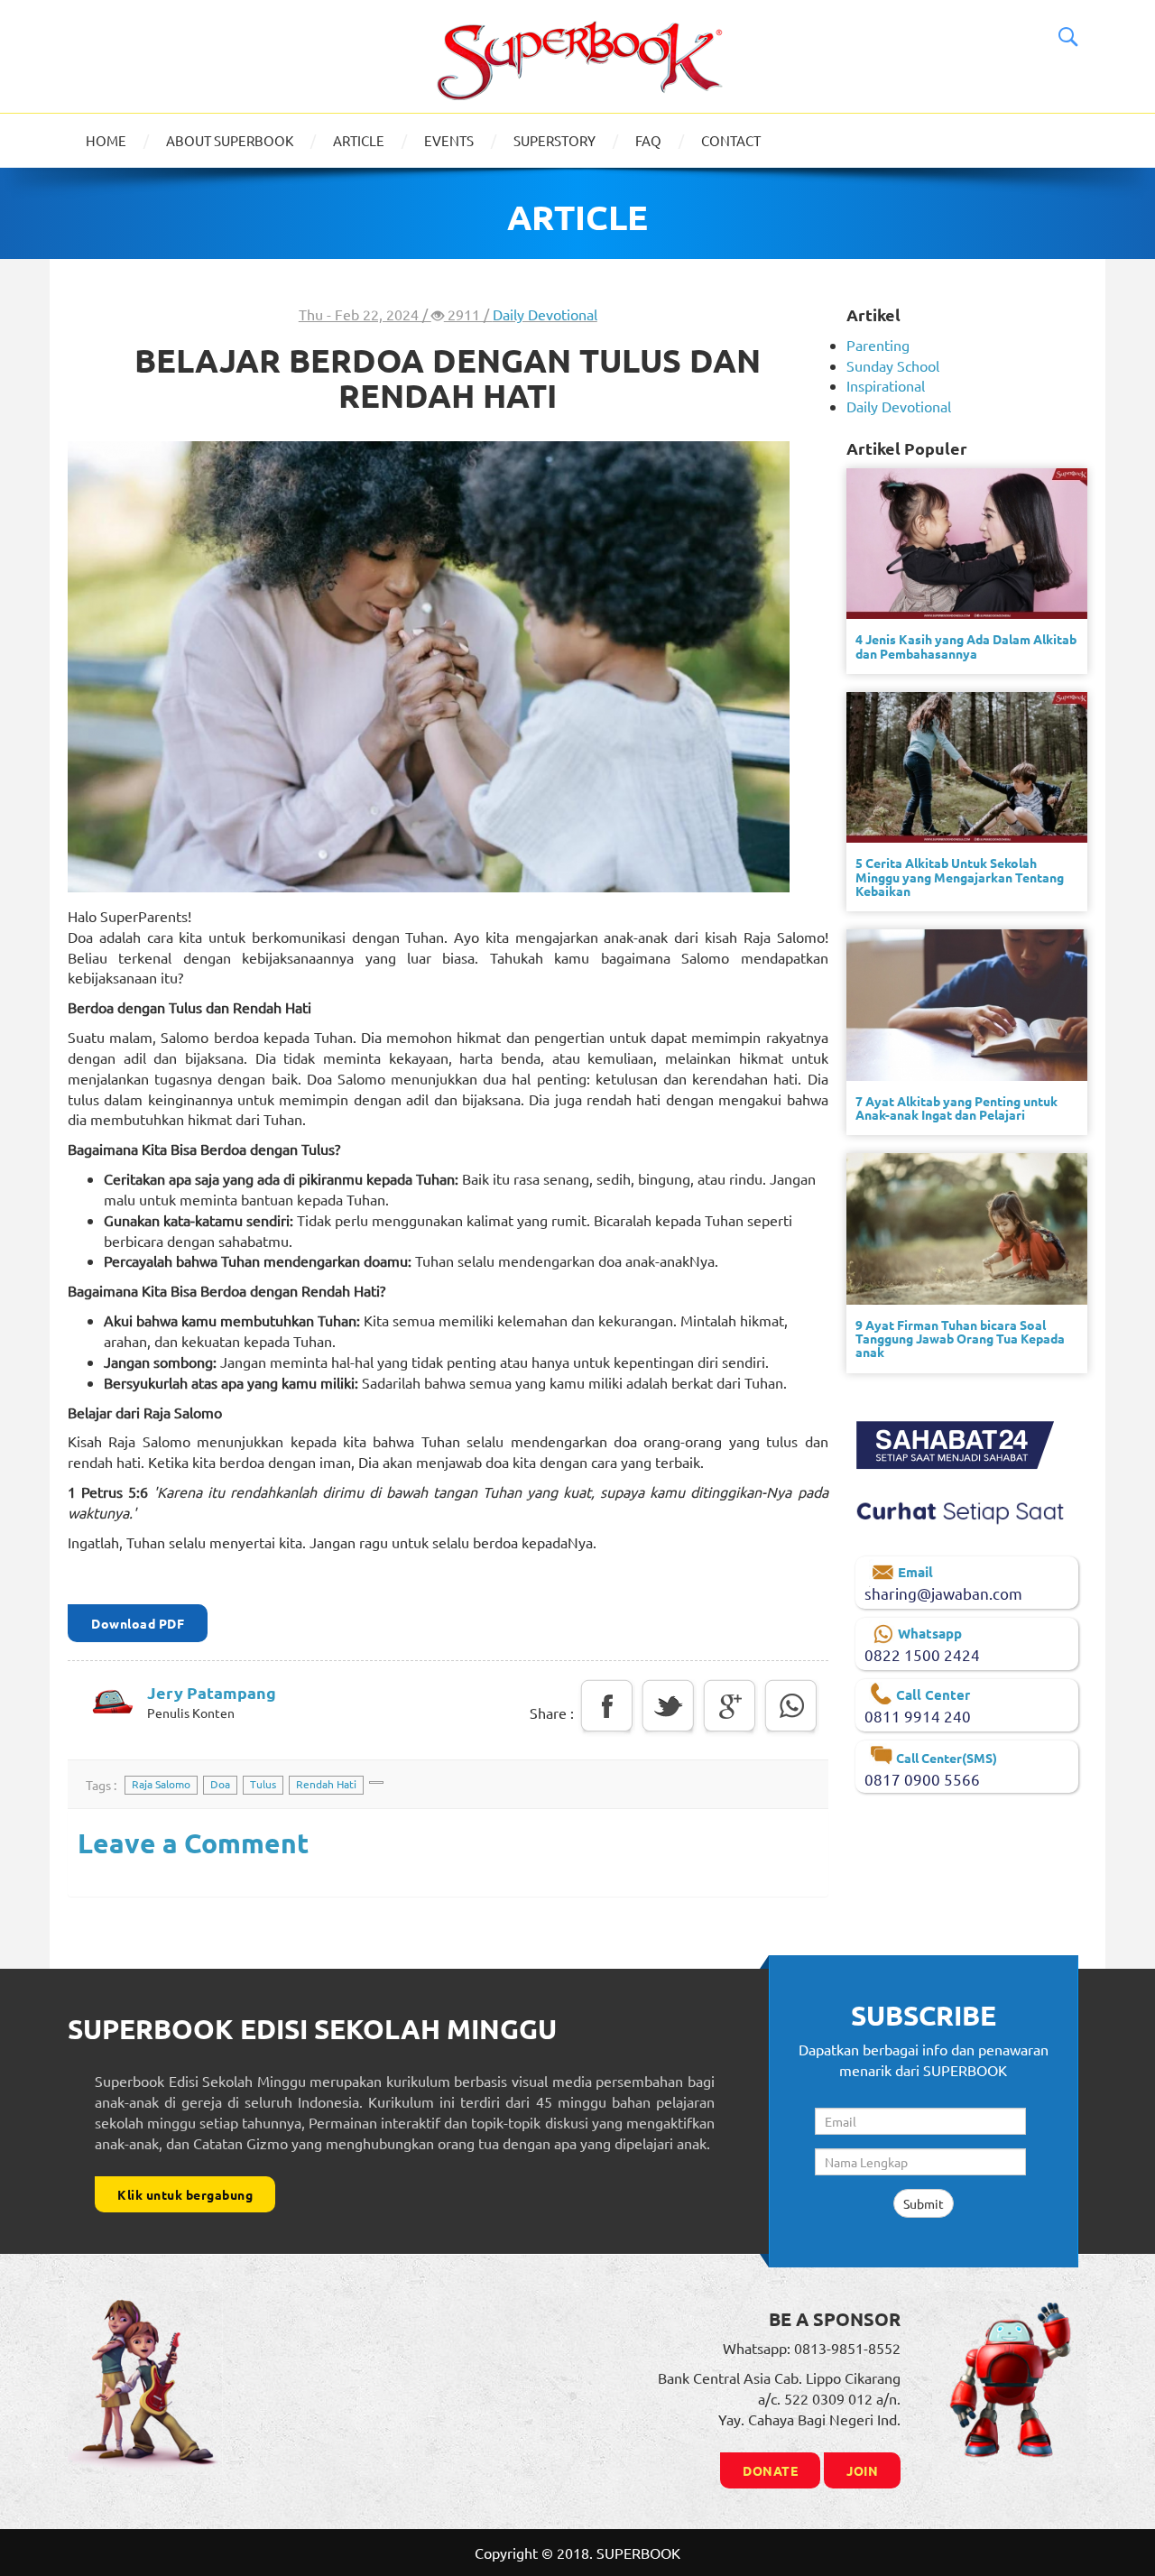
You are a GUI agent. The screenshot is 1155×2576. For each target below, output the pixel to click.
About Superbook (230, 140)
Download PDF (138, 1623)
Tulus (263, 1784)
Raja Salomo (161, 1784)
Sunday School (893, 365)
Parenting (878, 345)
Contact (731, 140)
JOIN (862, 2470)
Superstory (554, 140)
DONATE (770, 2470)
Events (449, 140)
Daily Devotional (545, 314)
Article (359, 140)
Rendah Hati (326, 1784)
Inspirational (886, 385)
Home (106, 140)
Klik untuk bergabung (185, 2194)
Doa (220, 1784)
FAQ (648, 140)
